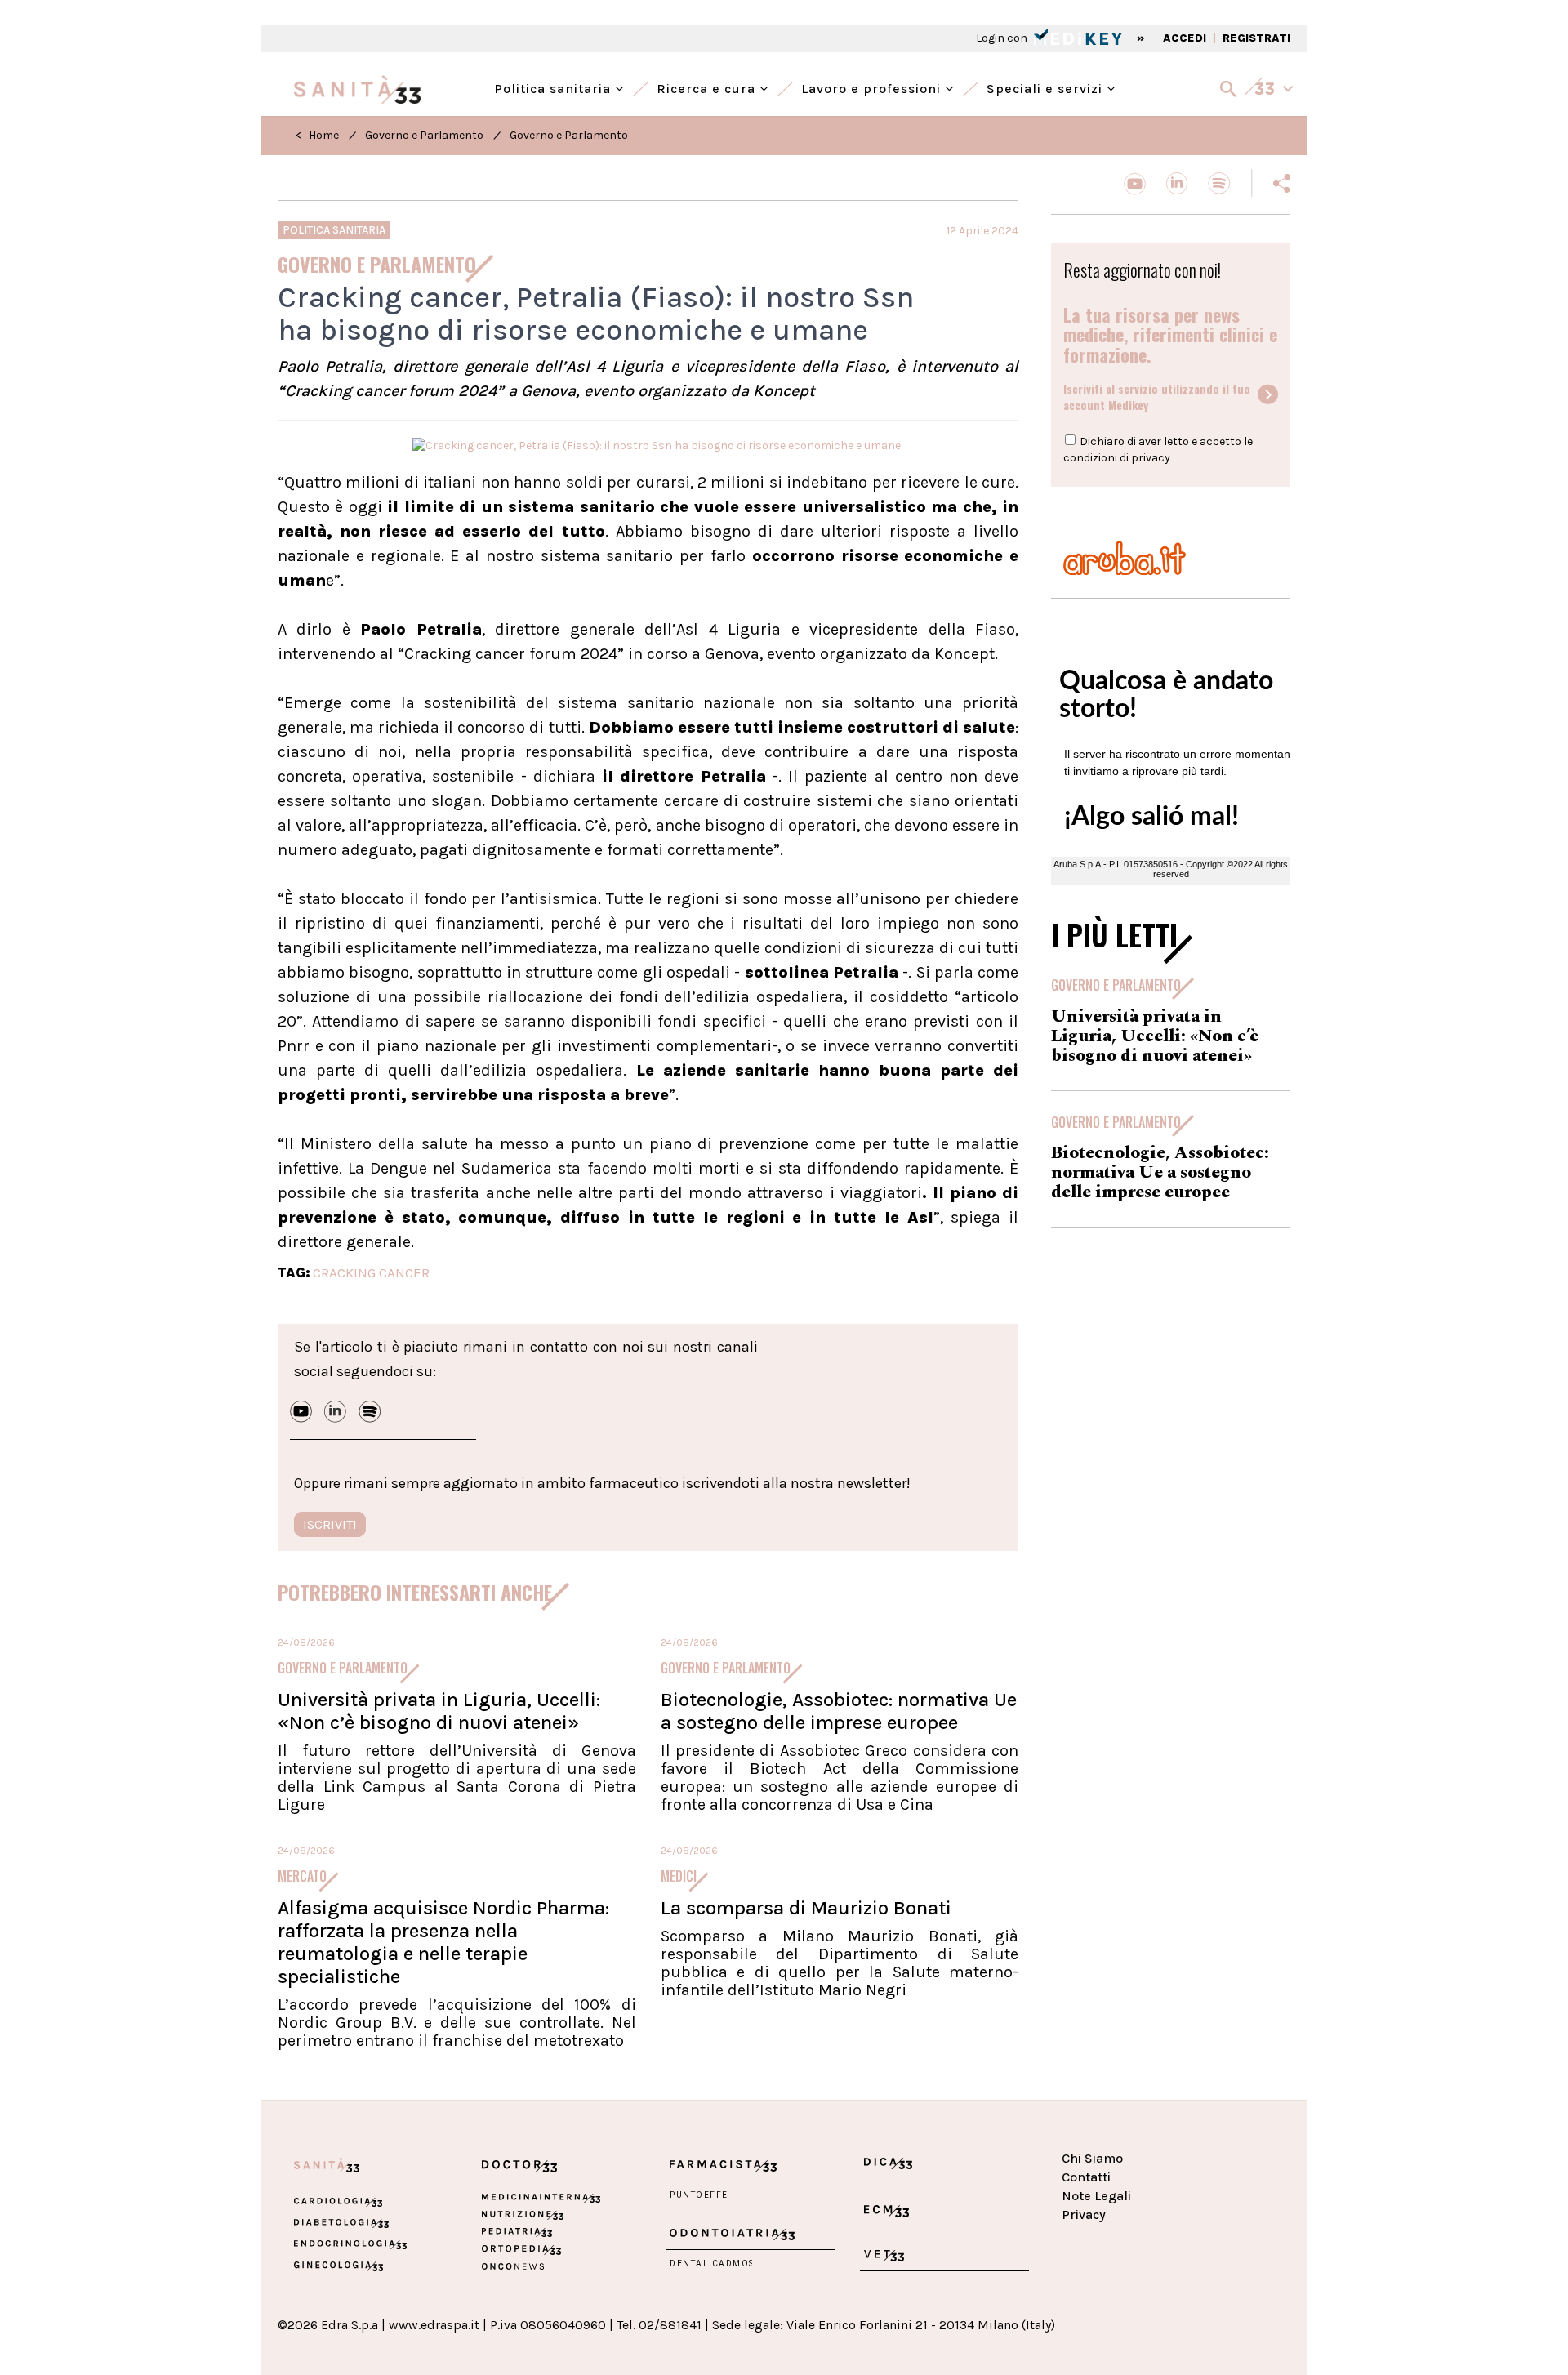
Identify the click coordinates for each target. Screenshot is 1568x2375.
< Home (317, 135)
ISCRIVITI (330, 1524)
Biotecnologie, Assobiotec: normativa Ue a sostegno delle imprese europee (839, 1711)
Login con (1003, 38)
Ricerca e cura (708, 87)
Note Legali (1096, 2196)
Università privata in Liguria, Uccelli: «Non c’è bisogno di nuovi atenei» (439, 1711)
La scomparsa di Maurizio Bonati (806, 1908)
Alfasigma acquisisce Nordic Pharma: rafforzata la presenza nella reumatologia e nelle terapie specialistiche (443, 1942)
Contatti (1086, 2177)
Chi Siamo (1092, 2158)
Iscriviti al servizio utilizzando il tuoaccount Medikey (1157, 397)
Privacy (1084, 2215)
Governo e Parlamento (424, 135)
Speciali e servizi (1047, 87)
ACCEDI (1185, 38)
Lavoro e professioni (873, 87)
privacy (1151, 458)
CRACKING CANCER (371, 1272)
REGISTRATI (1256, 38)
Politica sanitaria (555, 87)
